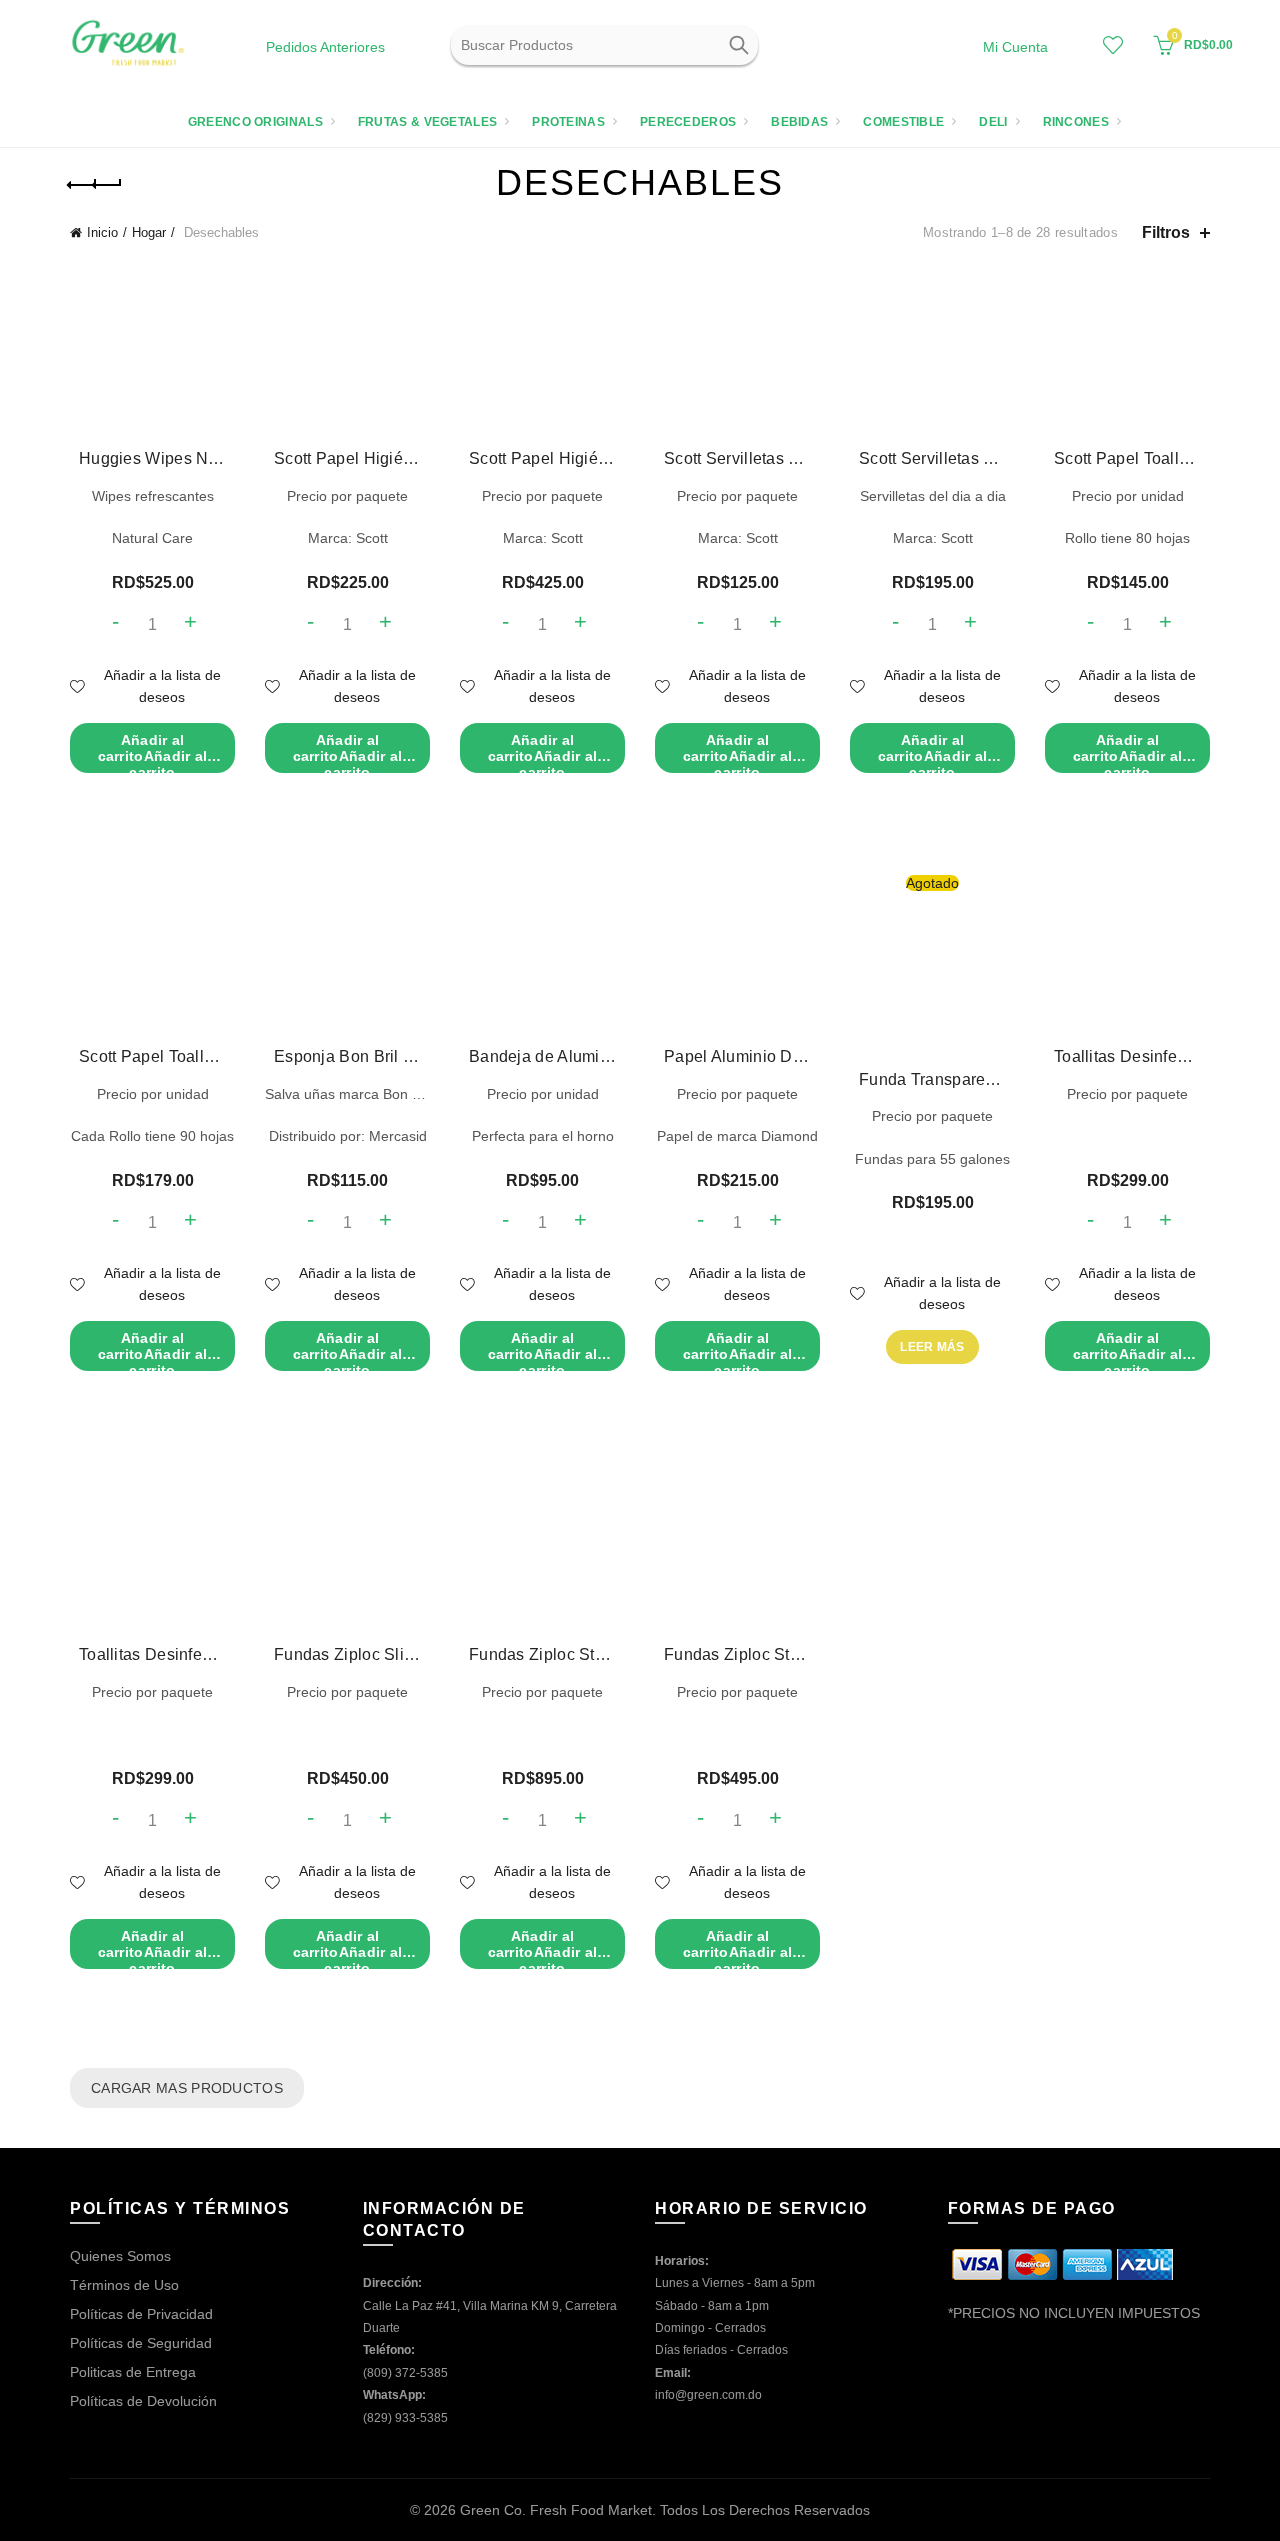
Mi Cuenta (1015, 47)
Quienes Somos (120, 2256)
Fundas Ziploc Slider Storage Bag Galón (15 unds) (347, 1654)
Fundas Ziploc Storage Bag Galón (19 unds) (737, 1654)
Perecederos (688, 122)
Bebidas (799, 122)
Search (738, 45)
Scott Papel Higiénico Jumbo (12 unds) (542, 458)
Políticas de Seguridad (141, 2343)
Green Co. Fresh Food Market (556, 2510)
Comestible (903, 122)
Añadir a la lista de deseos (162, 686)
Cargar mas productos (187, 2088)
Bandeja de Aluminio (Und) (542, 1056)
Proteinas (568, 122)
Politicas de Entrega (133, 2372)
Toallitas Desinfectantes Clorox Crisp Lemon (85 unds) (152, 1654)
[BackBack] (95, 185)
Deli (993, 122)
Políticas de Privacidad (141, 2314)
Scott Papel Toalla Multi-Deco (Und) (1127, 458)
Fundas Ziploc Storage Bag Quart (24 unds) (542, 1654)
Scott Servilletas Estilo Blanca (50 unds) (737, 458)
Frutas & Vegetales (427, 122)
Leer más (932, 1347)
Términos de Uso (124, 2285)
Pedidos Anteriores (325, 47)
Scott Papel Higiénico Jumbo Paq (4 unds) (347, 458)
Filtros (1166, 232)
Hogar (149, 232)
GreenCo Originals (255, 122)
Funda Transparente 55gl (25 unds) (932, 1079)
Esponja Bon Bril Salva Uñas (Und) (347, 1056)
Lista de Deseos (1113, 45)
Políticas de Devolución (143, 2401)
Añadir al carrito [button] (153, 752)
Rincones (1076, 122)
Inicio (102, 232)
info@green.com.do (708, 2395)
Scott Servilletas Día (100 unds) (932, 458)
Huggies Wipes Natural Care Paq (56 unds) (152, 458)
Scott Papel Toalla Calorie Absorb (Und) (152, 1056)
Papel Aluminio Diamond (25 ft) (737, 1056)
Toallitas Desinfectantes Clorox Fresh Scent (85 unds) (1127, 1056)
